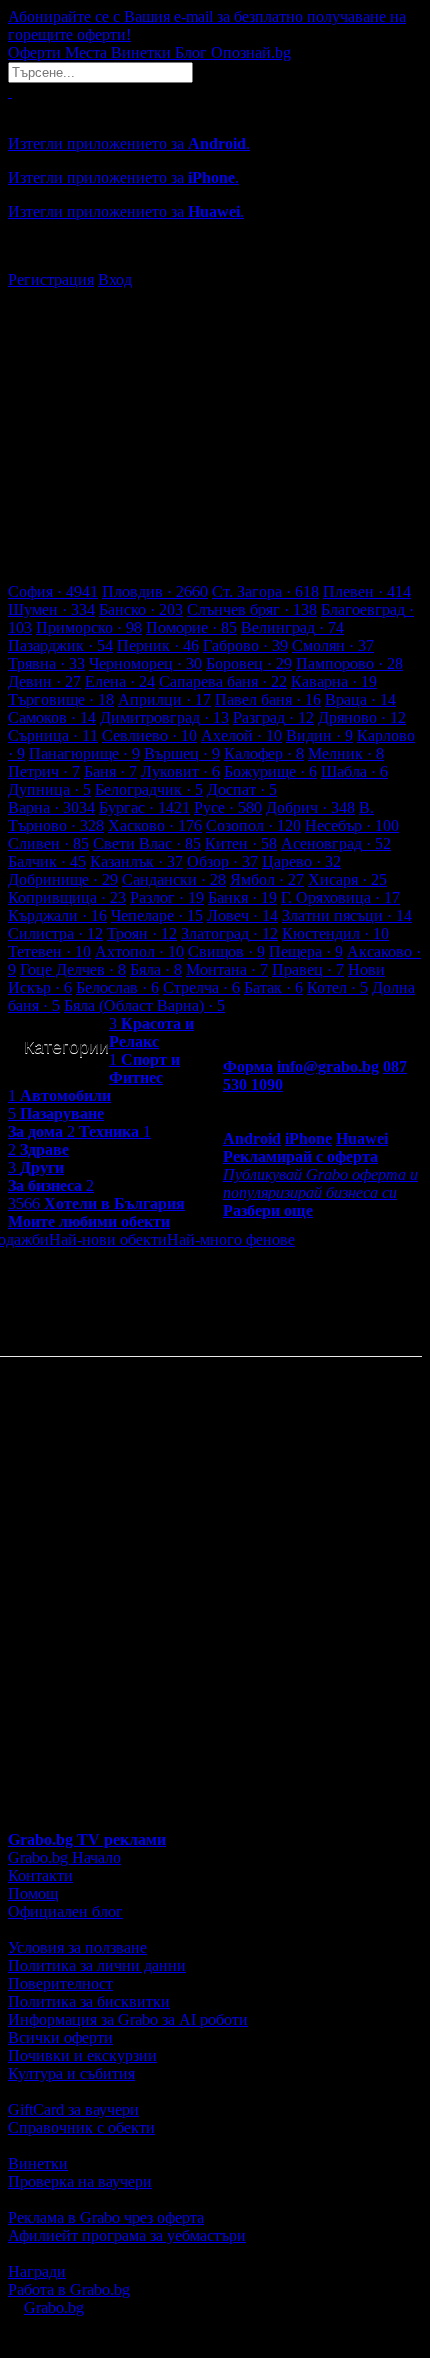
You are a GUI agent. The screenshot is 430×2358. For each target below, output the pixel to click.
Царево (301, 861)
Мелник (346, 753)
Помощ (33, 1893)
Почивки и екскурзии (82, 2055)
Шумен (51, 609)
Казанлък (136, 861)
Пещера (306, 951)
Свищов (226, 951)
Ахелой (241, 735)
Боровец (249, 663)
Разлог (167, 897)
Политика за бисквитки (89, 2001)
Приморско (89, 627)
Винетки (38, 2163)
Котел (337, 987)
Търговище (61, 699)
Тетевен (49, 951)
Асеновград (336, 843)
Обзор (222, 861)
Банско (141, 609)
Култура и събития (71, 2073)
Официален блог (65, 1911)
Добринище (63, 879)
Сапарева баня (223, 681)
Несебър (352, 825)
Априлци (164, 699)
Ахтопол (139, 951)
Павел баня (268, 699)
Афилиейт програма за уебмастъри (127, 2235)
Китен (241, 843)
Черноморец (145, 663)
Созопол (253, 825)
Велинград (292, 627)
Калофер (264, 753)
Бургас (144, 807)
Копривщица (67, 897)
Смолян (333, 645)
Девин (44, 681)
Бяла (156, 969)
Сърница (53, 735)
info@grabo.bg (328, 1066)
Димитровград (164, 717)
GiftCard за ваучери (73, 2109)
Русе (228, 807)
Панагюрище (84, 753)
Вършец (182, 753)
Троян (142, 933)
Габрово (245, 645)
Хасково (155, 825)
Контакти (40, 1875)
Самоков (52, 717)
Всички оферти (60, 2037)
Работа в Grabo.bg (69, 2289)
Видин (319, 735)
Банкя (242, 897)
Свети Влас (147, 843)
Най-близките (53, 1275)
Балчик (47, 861)
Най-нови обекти (108, 1239)
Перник (158, 645)
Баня (110, 771)
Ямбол (267, 879)
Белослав (117, 987)
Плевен (367, 591)
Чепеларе (157, 915)
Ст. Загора (265, 591)
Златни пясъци (347, 915)
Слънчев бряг (252, 609)
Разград (273, 717)
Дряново (362, 717)
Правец (308, 969)
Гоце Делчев (73, 969)
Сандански (174, 879)
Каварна (334, 681)
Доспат (242, 789)
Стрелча (201, 987)
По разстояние (344, 1239)
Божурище (270, 771)
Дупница (49, 789)
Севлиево (149, 735)
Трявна (46, 663)
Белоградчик (149, 789)
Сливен (48, 843)
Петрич (44, 771)
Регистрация (51, 279)
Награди (37, 2271)
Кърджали (57, 915)
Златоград (229, 933)
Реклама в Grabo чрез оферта (106, 2217)
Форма (248, 1066)
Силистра (55, 933)
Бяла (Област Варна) (144, 1005)
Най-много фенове (231, 1239)
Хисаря (347, 879)
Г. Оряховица (340, 897)
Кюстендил (335, 933)
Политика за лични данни (97, 1965)
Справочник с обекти (81, 2127)
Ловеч (242, 915)
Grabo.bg (54, 2307)
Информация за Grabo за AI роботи (128, 2019)
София (53, 591)
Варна (51, 807)
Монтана (227, 969)
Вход (115, 279)
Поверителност (60, 1983)
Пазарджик (60, 645)
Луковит (180, 771)
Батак (273, 987)
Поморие (191, 627)
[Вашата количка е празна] (10, 91)
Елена (120, 681)
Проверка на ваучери (80, 2181)
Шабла (354, 771)
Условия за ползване (77, 1947)
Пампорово (349, 663)
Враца (360, 699)
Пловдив (155, 591)
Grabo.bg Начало (64, 1857)
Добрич (310, 807)
